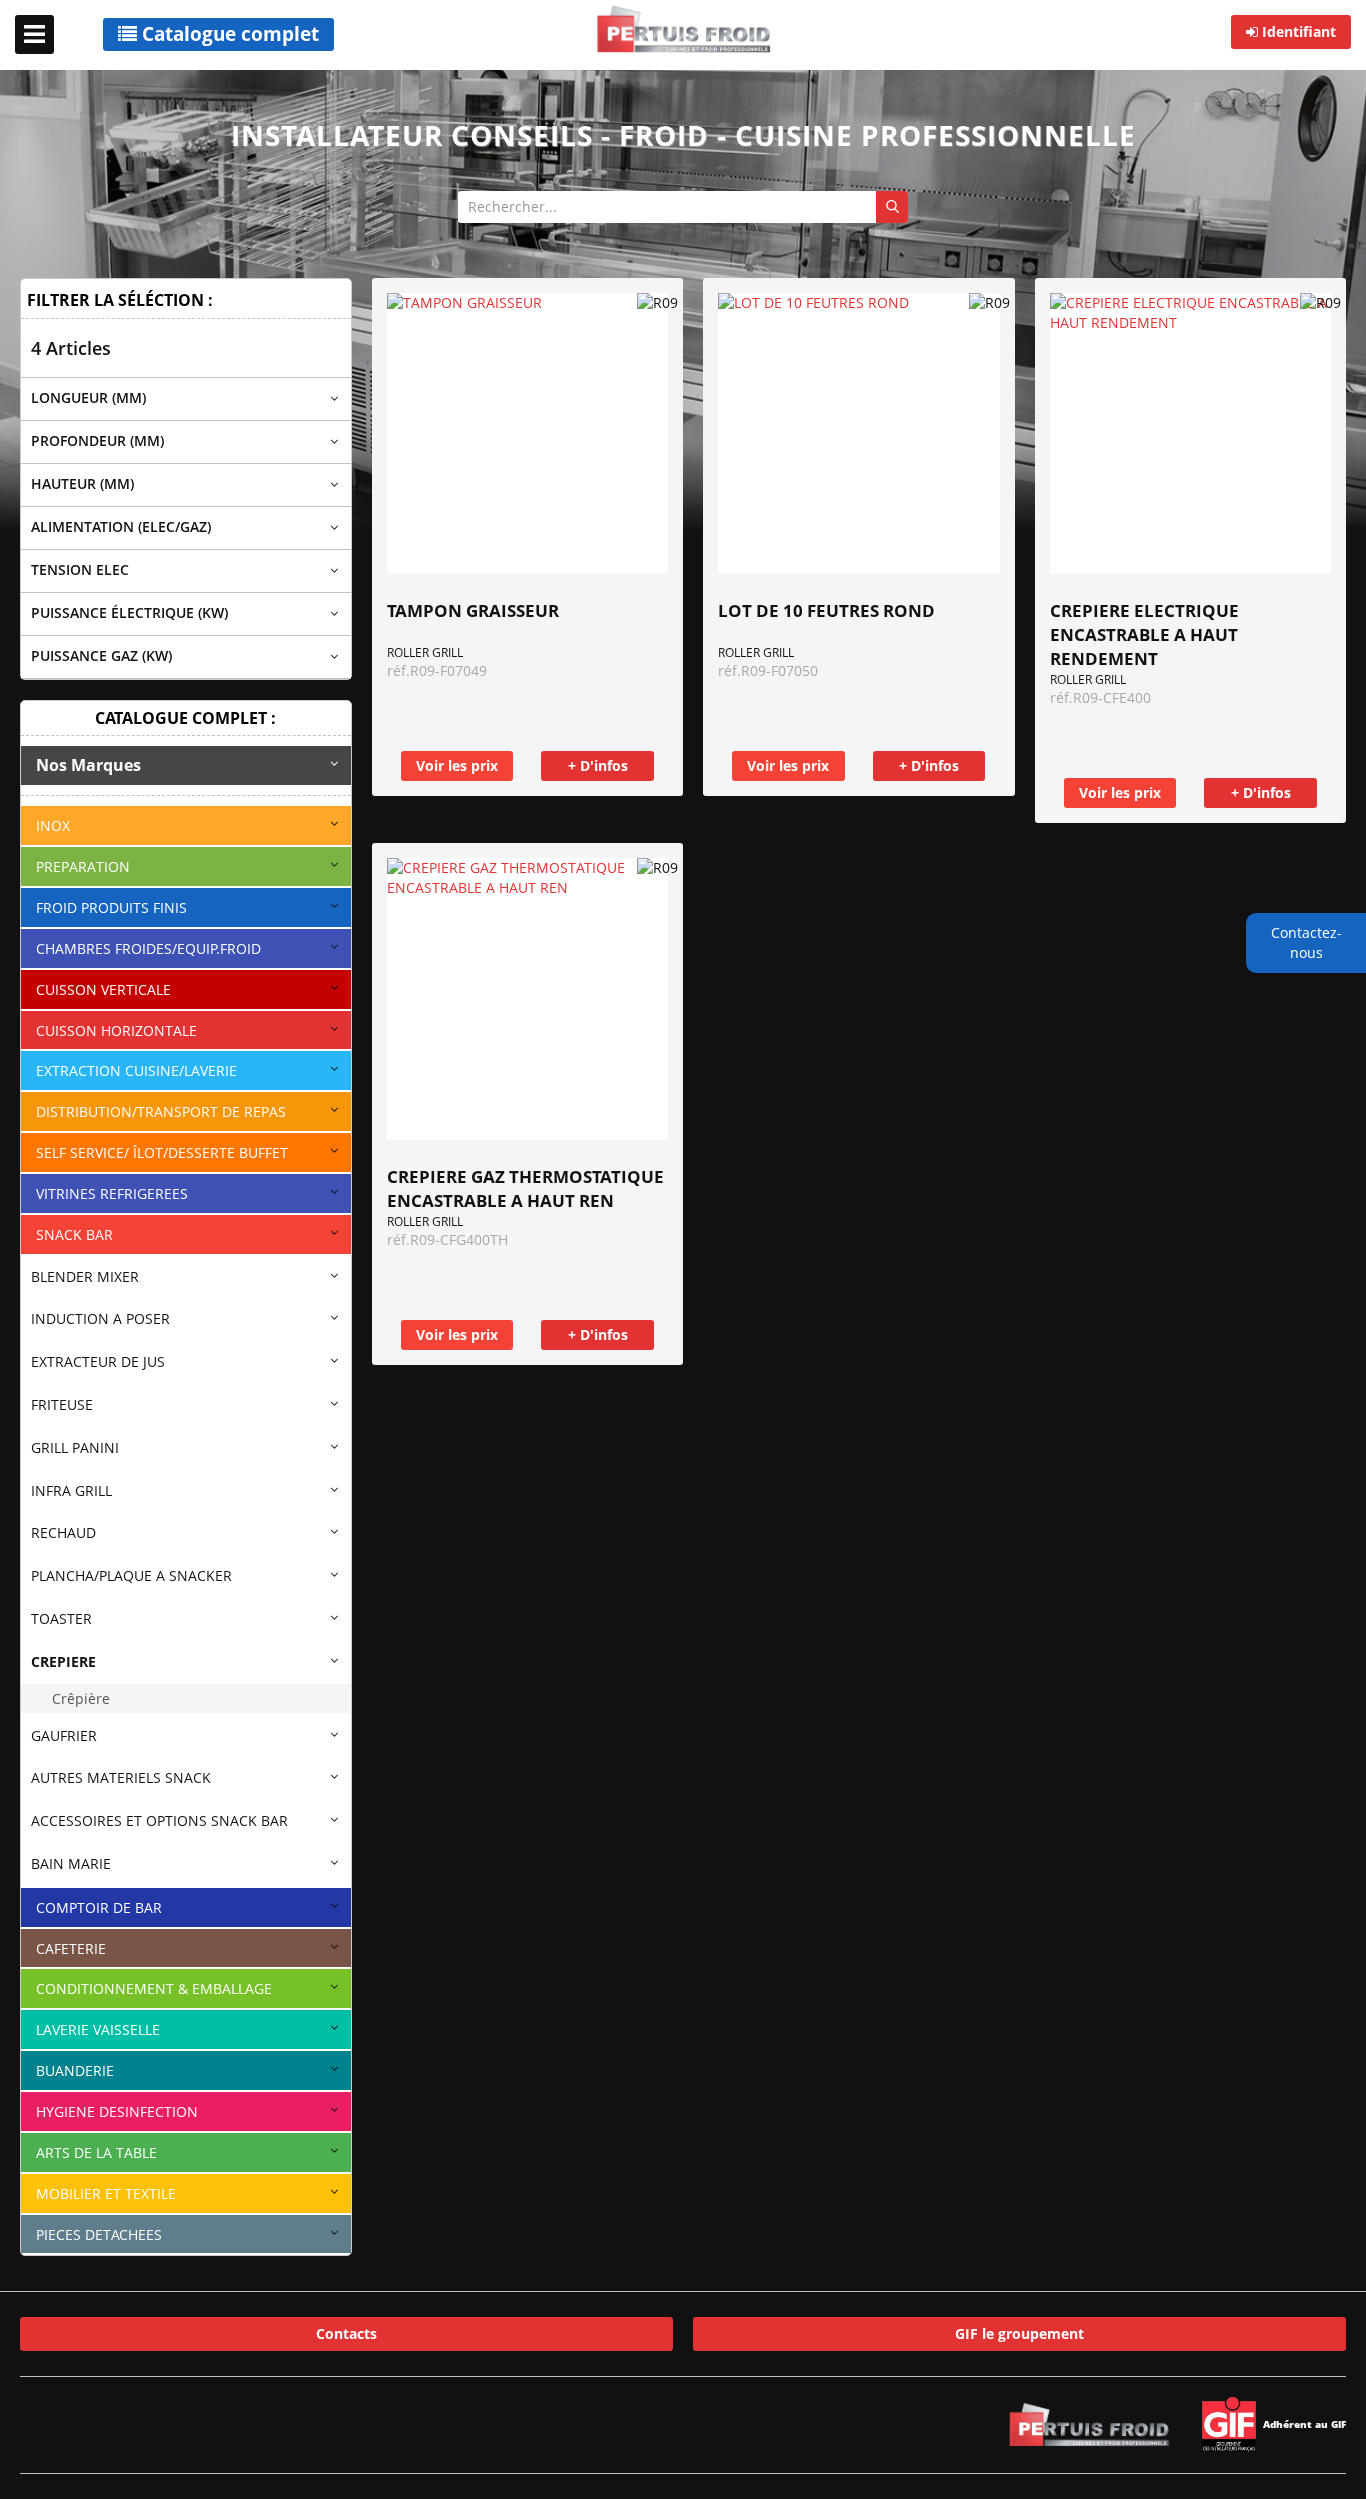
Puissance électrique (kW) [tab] (129, 612)
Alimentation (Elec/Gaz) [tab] (121, 526)
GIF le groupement (1019, 2333)
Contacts (346, 2333)
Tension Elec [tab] (80, 569)
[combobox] (683, 207)
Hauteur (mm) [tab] (82, 483)
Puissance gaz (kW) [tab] (101, 655)
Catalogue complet (228, 34)
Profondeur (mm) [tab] (97, 440)
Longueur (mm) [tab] (88, 397)
